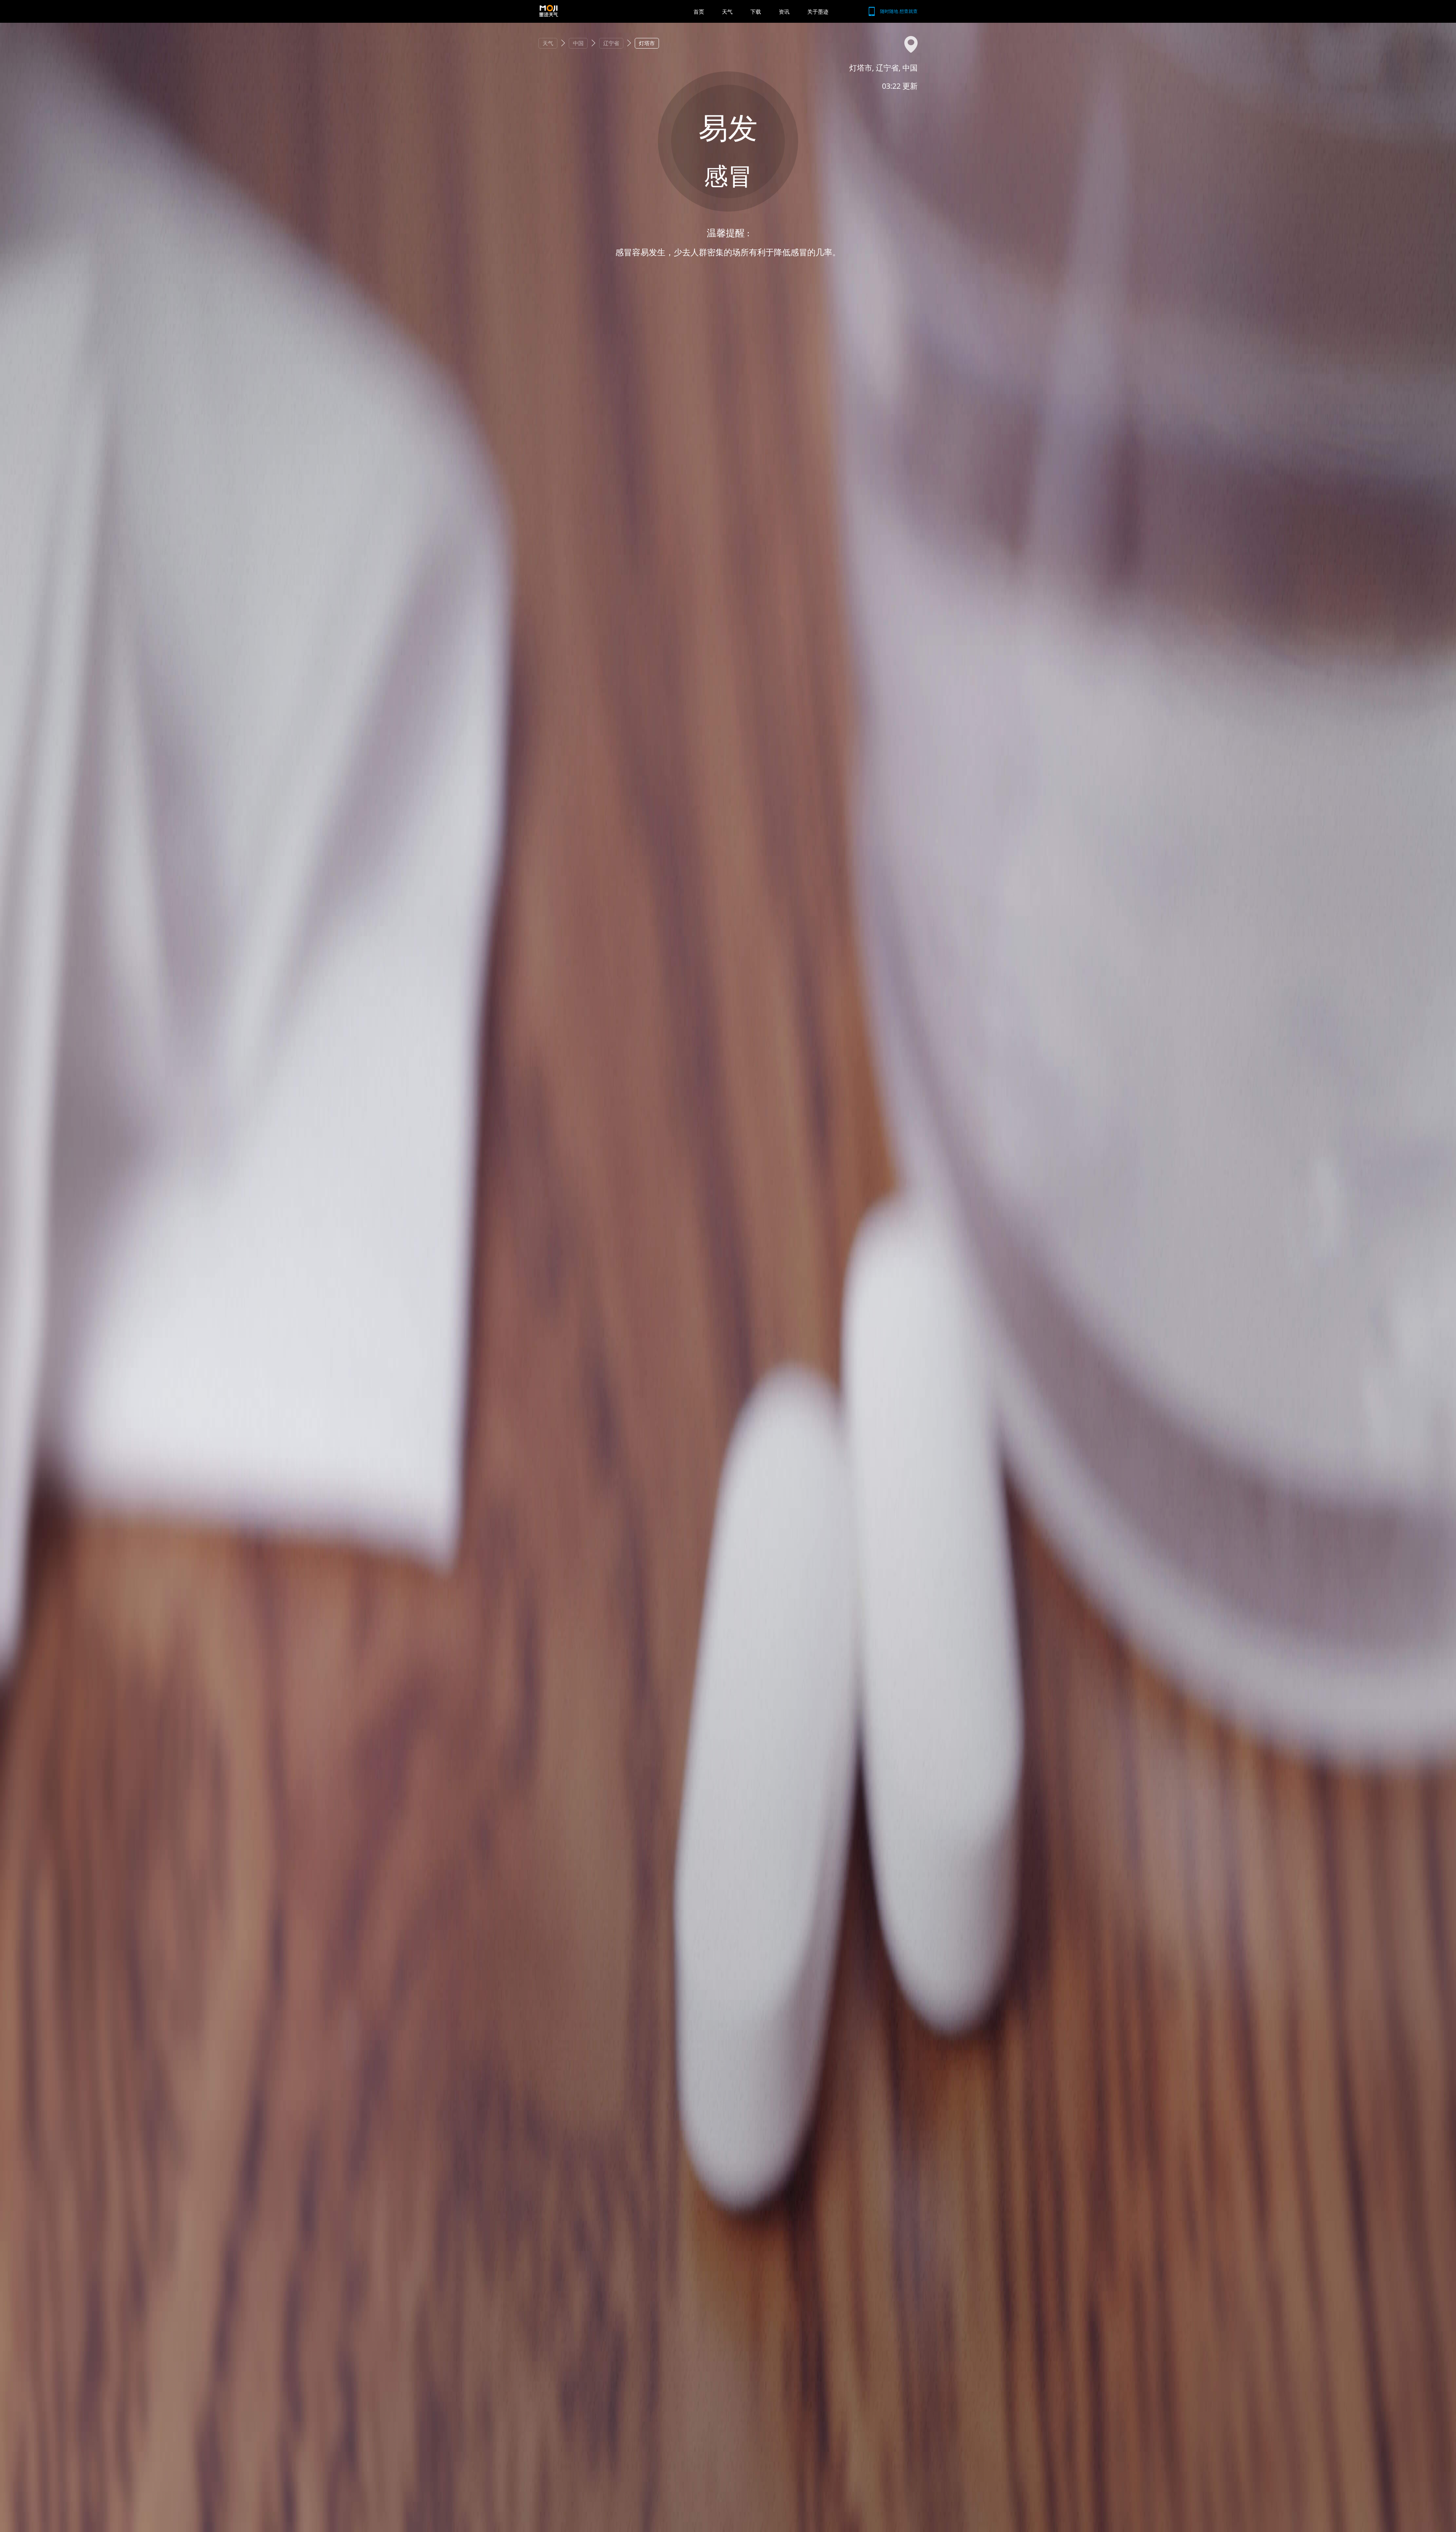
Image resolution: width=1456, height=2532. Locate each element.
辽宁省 (611, 43)
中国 (578, 43)
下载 (756, 12)
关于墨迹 (818, 12)
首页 (699, 12)
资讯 (784, 12)
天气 (727, 12)
